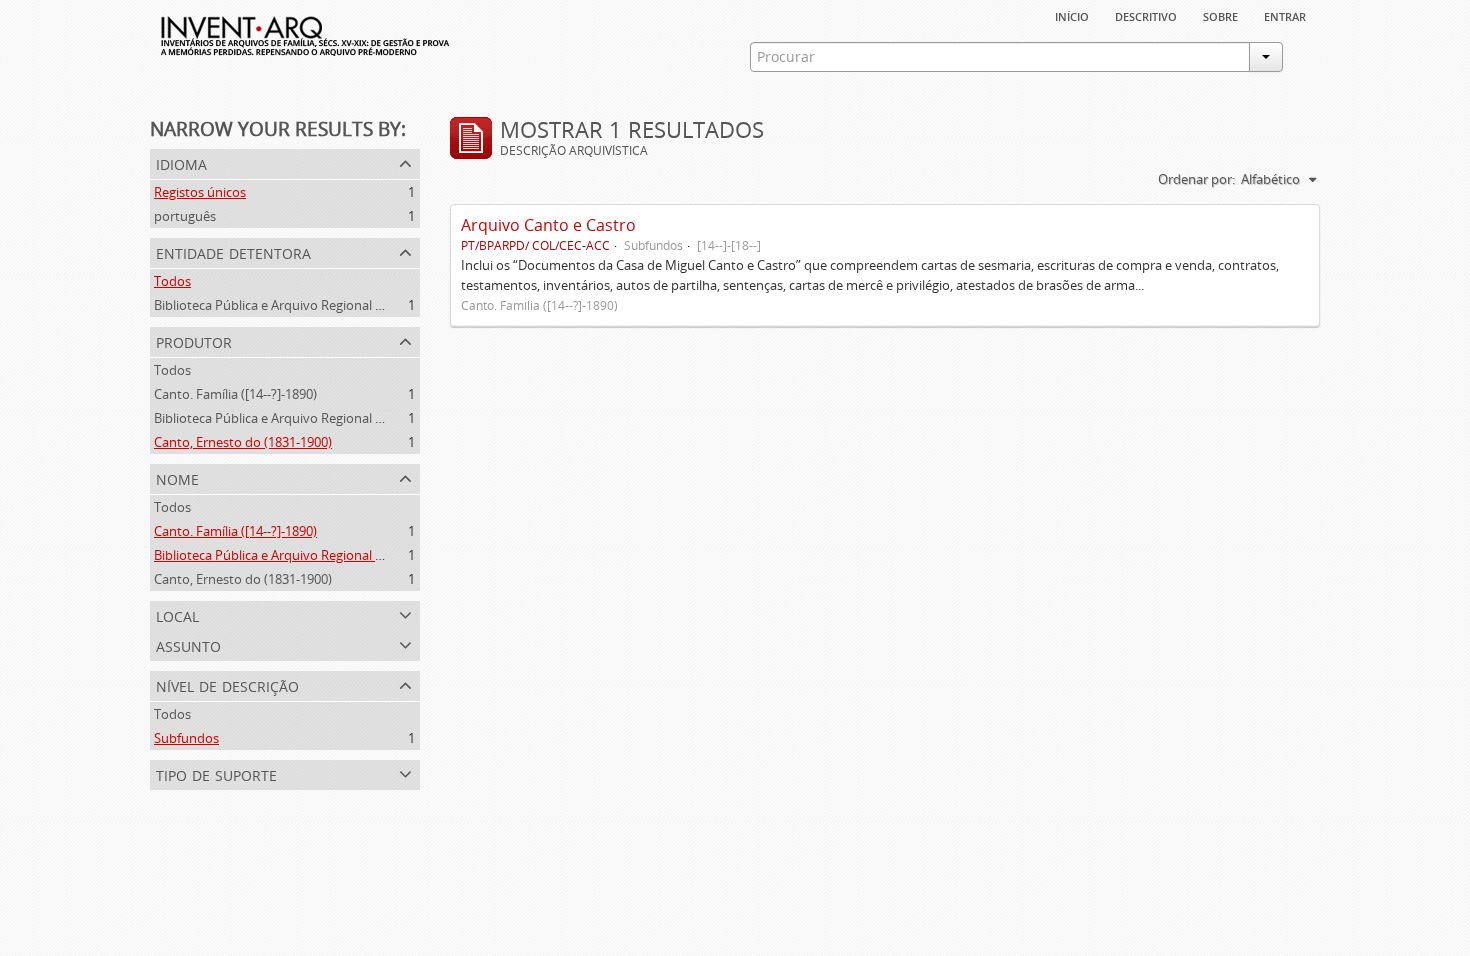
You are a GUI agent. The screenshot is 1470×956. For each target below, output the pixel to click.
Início (1072, 15)
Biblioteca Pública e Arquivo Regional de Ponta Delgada (317, 305)
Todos (172, 281)
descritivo (1146, 15)
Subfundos (186, 738)
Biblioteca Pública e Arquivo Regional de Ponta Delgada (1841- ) (340, 418)
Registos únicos (200, 192)
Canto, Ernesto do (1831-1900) (243, 442)
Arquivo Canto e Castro (548, 225)
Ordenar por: (1196, 179)
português (185, 216)
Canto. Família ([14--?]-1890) (235, 394)
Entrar (1285, 15)
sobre (1220, 15)
